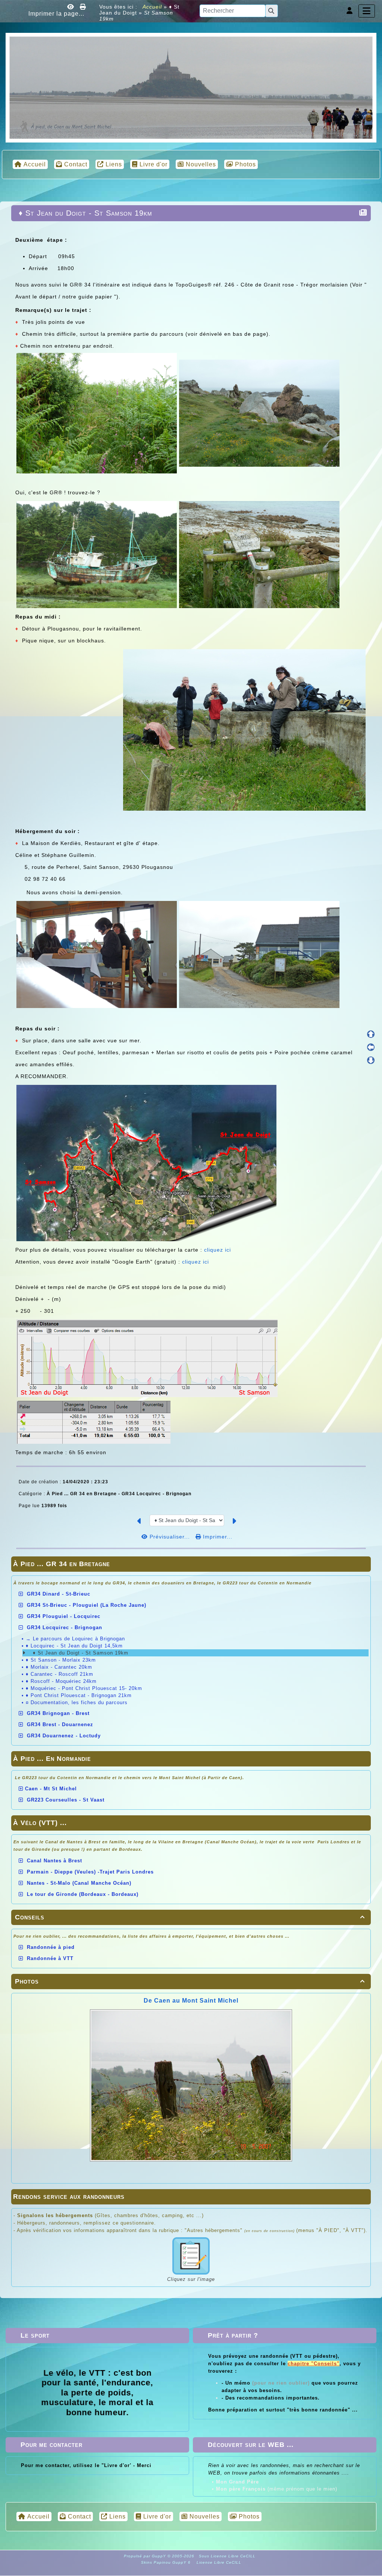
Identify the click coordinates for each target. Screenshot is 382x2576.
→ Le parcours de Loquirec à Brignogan (75, 1639)
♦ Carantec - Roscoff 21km (60, 1674)
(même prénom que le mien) (277, 2489)
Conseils (190, 1917)
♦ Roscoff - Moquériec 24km (61, 1681)
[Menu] (367, 11)
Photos (190, 1981)
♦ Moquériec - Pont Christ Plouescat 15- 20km (84, 1688)
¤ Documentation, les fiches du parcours (77, 1702)
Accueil (152, 7)
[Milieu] (371, 1047)
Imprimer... (217, 1537)
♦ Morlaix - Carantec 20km (59, 1667)
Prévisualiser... (170, 1537)
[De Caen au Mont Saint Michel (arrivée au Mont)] (191, 87)
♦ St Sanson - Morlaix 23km (61, 1660)
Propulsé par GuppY (146, 2556)
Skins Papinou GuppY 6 (167, 2562)
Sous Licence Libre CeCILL (228, 2556)
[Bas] (371, 1060)
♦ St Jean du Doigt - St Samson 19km (80, 1653)
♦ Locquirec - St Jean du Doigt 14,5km (74, 1646)
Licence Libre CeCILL (218, 2562)
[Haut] (371, 1034)
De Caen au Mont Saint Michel (191, 2001)
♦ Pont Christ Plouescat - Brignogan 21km (79, 1695)
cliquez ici (217, 1250)
